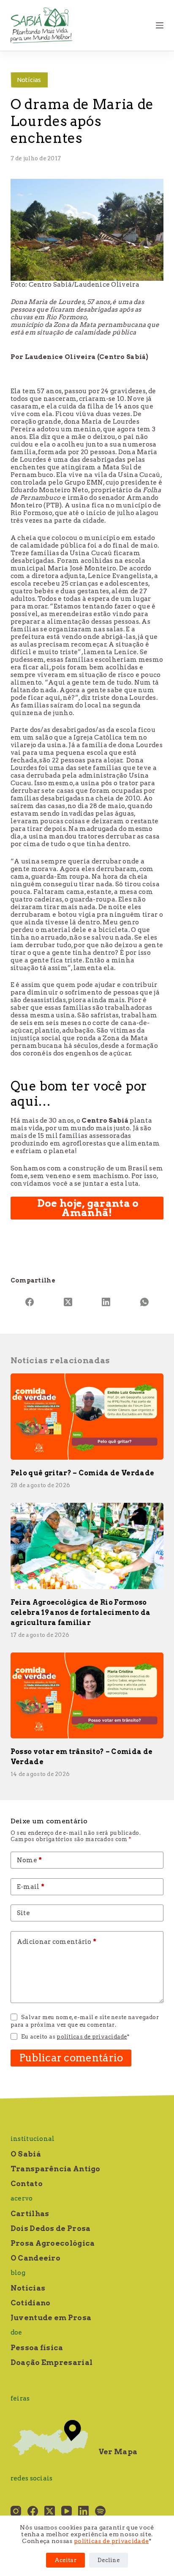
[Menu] (160, 25)
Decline (109, 2560)
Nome (30, 1860)
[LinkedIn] (106, 1302)
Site (23, 1913)
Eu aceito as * (75, 2037)
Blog (18, 2273)
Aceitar (65, 2560)
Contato (27, 2184)
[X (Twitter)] (68, 1302)
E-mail (31, 1887)
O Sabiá (26, 2154)
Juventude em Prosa (51, 2318)
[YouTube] (67, 2511)
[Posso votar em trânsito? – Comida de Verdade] (87, 1696)
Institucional (33, 2139)
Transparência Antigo (56, 2169)
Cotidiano (31, 2303)
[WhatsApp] (145, 1302)
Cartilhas (30, 2214)
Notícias (29, 80)
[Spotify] (100, 2511)
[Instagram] (16, 2511)
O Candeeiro (35, 2258)
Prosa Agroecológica (53, 2243)
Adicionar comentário (57, 1942)
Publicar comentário (71, 2058)
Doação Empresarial (52, 2362)
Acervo (22, 2198)
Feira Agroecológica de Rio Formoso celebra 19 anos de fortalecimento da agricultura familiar (81, 1613)
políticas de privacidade (111, 2541)
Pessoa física (37, 2348)
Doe (16, 2332)
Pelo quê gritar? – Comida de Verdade (83, 1473)
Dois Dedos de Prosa (51, 2228)
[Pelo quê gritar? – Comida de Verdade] (87, 1417)
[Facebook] (30, 1302)
